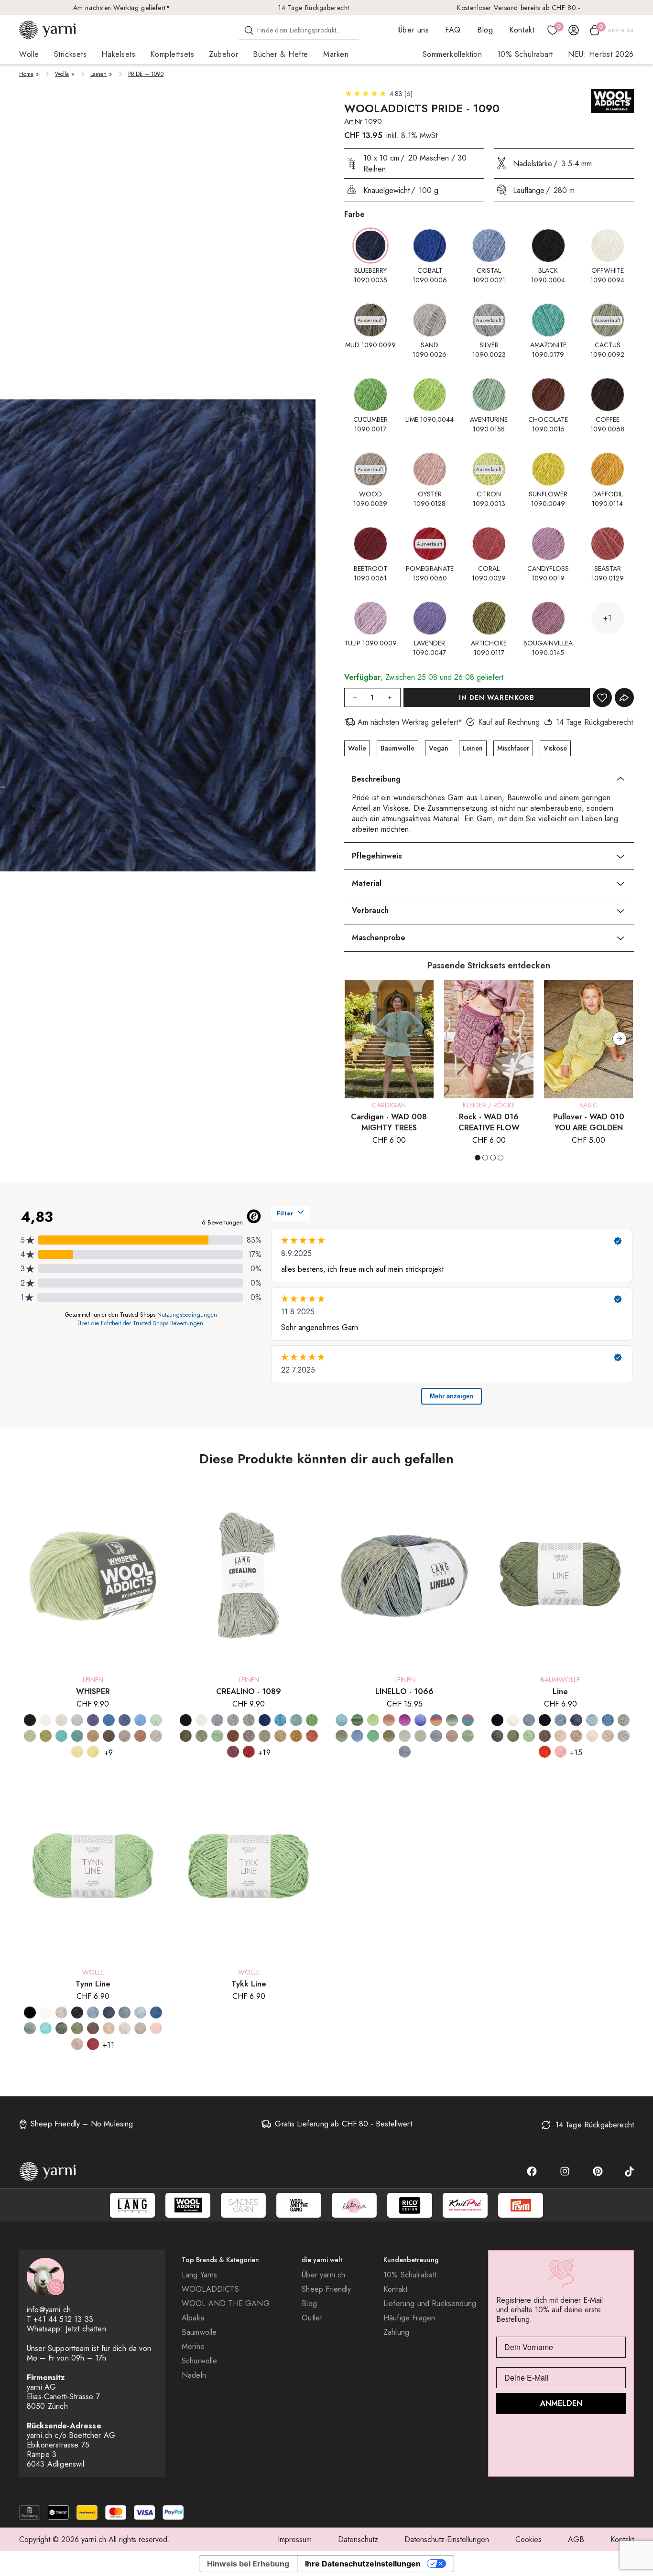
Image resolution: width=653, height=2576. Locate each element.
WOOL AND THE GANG (226, 2304)
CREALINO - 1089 (249, 1691)
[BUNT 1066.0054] (436, 1720)
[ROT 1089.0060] (249, 1752)
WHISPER (93, 1691)
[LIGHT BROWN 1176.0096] (93, 1736)
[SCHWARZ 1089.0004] (186, 1720)
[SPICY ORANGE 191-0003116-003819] (545, 1752)
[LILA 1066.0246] (420, 1720)
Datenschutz (358, 2539)
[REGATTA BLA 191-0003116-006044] (608, 1720)
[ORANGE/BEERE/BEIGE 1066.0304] (452, 1736)
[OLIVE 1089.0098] (186, 1736)
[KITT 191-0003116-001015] (592, 1736)
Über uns (414, 30)
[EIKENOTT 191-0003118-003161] (93, 2028)
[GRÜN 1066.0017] (357, 1720)
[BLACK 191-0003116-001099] (497, 1720)
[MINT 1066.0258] (373, 1736)
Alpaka (193, 2318)
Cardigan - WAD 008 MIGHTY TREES (389, 1122)
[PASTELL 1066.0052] (452, 1720)
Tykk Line (249, 1984)
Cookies (528, 2539)
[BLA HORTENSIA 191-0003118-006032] (93, 2012)
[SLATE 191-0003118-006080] (77, 2012)
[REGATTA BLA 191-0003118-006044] (156, 2012)
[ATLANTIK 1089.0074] (296, 1720)
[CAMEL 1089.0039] (280, 1736)
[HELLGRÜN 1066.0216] (373, 1720)
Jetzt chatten (86, 2329)
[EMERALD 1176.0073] (61, 1736)
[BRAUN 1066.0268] (389, 1736)
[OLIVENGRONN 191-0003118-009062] (77, 2028)
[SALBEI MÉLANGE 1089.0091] (201, 1736)
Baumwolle (397, 748)
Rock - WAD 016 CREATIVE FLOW (489, 1122)
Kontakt (522, 30)
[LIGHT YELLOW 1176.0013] (77, 1752)
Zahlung (396, 2332)
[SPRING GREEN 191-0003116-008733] (529, 1736)
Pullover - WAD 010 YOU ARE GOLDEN (589, 1122)
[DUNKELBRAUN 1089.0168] (249, 1736)
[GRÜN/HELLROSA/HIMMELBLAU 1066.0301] (405, 1736)
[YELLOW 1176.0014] (93, 1752)
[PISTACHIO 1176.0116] (30, 1736)
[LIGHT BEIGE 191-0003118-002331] (140, 2028)
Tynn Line (93, 1984)
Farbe (354, 214)
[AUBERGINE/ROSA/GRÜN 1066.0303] (436, 1736)
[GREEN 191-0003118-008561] (61, 2028)
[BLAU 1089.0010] (265, 1720)
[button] (620, 1039)
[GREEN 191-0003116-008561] (497, 1736)
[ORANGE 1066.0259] (389, 1720)
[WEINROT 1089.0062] (233, 1752)
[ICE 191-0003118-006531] (125, 2012)
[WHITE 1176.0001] (46, 1720)
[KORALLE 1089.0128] (312, 1736)
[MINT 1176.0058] (156, 1720)
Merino (193, 2347)
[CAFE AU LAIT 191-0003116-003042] (576, 1736)
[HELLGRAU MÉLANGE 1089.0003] (233, 1720)
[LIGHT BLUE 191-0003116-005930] (592, 1720)
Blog (485, 30)
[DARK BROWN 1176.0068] (109, 1736)
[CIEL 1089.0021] (217, 1720)
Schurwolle (200, 2361)
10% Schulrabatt (525, 54)
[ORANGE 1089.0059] (296, 1736)
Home (26, 74)
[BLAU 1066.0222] (357, 1736)
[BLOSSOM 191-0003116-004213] (560, 1752)
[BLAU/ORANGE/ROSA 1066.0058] (468, 1720)
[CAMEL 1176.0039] (125, 1736)
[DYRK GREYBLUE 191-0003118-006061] (109, 2012)
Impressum (295, 2539)
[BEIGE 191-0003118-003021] (109, 2028)
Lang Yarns (200, 2275)
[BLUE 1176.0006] (125, 1720)
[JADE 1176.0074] (77, 1736)
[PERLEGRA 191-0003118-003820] (61, 2012)
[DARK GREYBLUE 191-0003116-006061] (576, 1720)
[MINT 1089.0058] (217, 1736)
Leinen (98, 74)
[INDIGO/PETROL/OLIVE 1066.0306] (405, 1752)
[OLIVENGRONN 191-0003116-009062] (513, 1736)
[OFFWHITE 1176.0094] (61, 1720)
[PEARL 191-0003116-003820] (624, 1736)
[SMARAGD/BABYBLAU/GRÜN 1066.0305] (468, 1736)
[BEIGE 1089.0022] (265, 1736)
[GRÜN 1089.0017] (312, 1720)
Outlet (312, 2318)
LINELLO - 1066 (404, 1691)
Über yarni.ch (323, 2275)
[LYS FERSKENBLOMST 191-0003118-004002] (156, 2028)
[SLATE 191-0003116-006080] (545, 1720)
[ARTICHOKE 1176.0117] (46, 1736)
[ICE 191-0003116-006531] (529, 1720)
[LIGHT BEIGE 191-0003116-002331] (608, 1736)
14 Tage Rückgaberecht (314, 8)
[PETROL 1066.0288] (342, 1720)
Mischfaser (513, 748)
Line (560, 1691)
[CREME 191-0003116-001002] (513, 1720)
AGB (576, 2539)
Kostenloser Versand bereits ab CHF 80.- (518, 8)
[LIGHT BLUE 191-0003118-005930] (140, 2012)
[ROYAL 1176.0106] (93, 1720)
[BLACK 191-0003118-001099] (30, 2012)
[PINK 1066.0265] (405, 1720)
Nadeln (194, 2375)
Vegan (439, 748)
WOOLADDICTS (210, 2289)
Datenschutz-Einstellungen (447, 2539)
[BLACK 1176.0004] (30, 1720)
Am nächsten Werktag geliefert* (122, 8)
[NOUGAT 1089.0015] (233, 1736)
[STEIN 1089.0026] (249, 1720)
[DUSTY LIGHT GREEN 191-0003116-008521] (624, 1720)
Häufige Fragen (409, 2318)
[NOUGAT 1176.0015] (140, 1736)
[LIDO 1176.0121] (140, 1720)
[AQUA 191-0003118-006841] (30, 2028)
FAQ (453, 30)
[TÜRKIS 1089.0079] (280, 1720)
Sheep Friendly (326, 2289)
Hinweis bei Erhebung (248, 2564)
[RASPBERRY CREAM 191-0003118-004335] (93, 2044)
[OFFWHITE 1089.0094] (201, 1720)
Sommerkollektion (452, 54)
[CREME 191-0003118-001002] (46, 2012)
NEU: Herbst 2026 (601, 54)
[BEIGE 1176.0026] (156, 1736)
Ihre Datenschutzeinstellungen (363, 2564)
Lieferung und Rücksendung (430, 2304)
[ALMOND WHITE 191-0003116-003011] (560, 1736)
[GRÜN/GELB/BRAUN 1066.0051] (342, 1736)
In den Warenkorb (497, 698)
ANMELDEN (561, 2403)
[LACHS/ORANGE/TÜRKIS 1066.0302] (420, 1736)
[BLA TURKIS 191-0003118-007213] (46, 2028)
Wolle (62, 74)
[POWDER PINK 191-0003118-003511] (77, 2044)
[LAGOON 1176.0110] (109, 1720)
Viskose (555, 748)
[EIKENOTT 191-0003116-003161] (545, 1736)
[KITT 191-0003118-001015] (125, 2028)
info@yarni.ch (49, 2310)
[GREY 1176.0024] (77, 1720)
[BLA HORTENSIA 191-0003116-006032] (560, 1720)
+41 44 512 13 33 (63, 2319)
